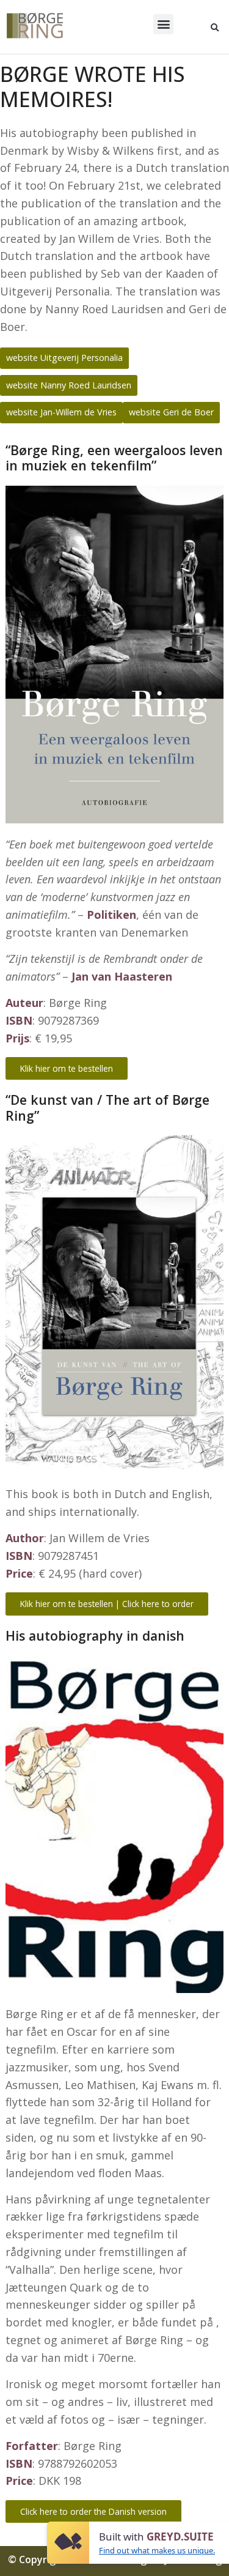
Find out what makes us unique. (157, 2550)
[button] (163, 24)
